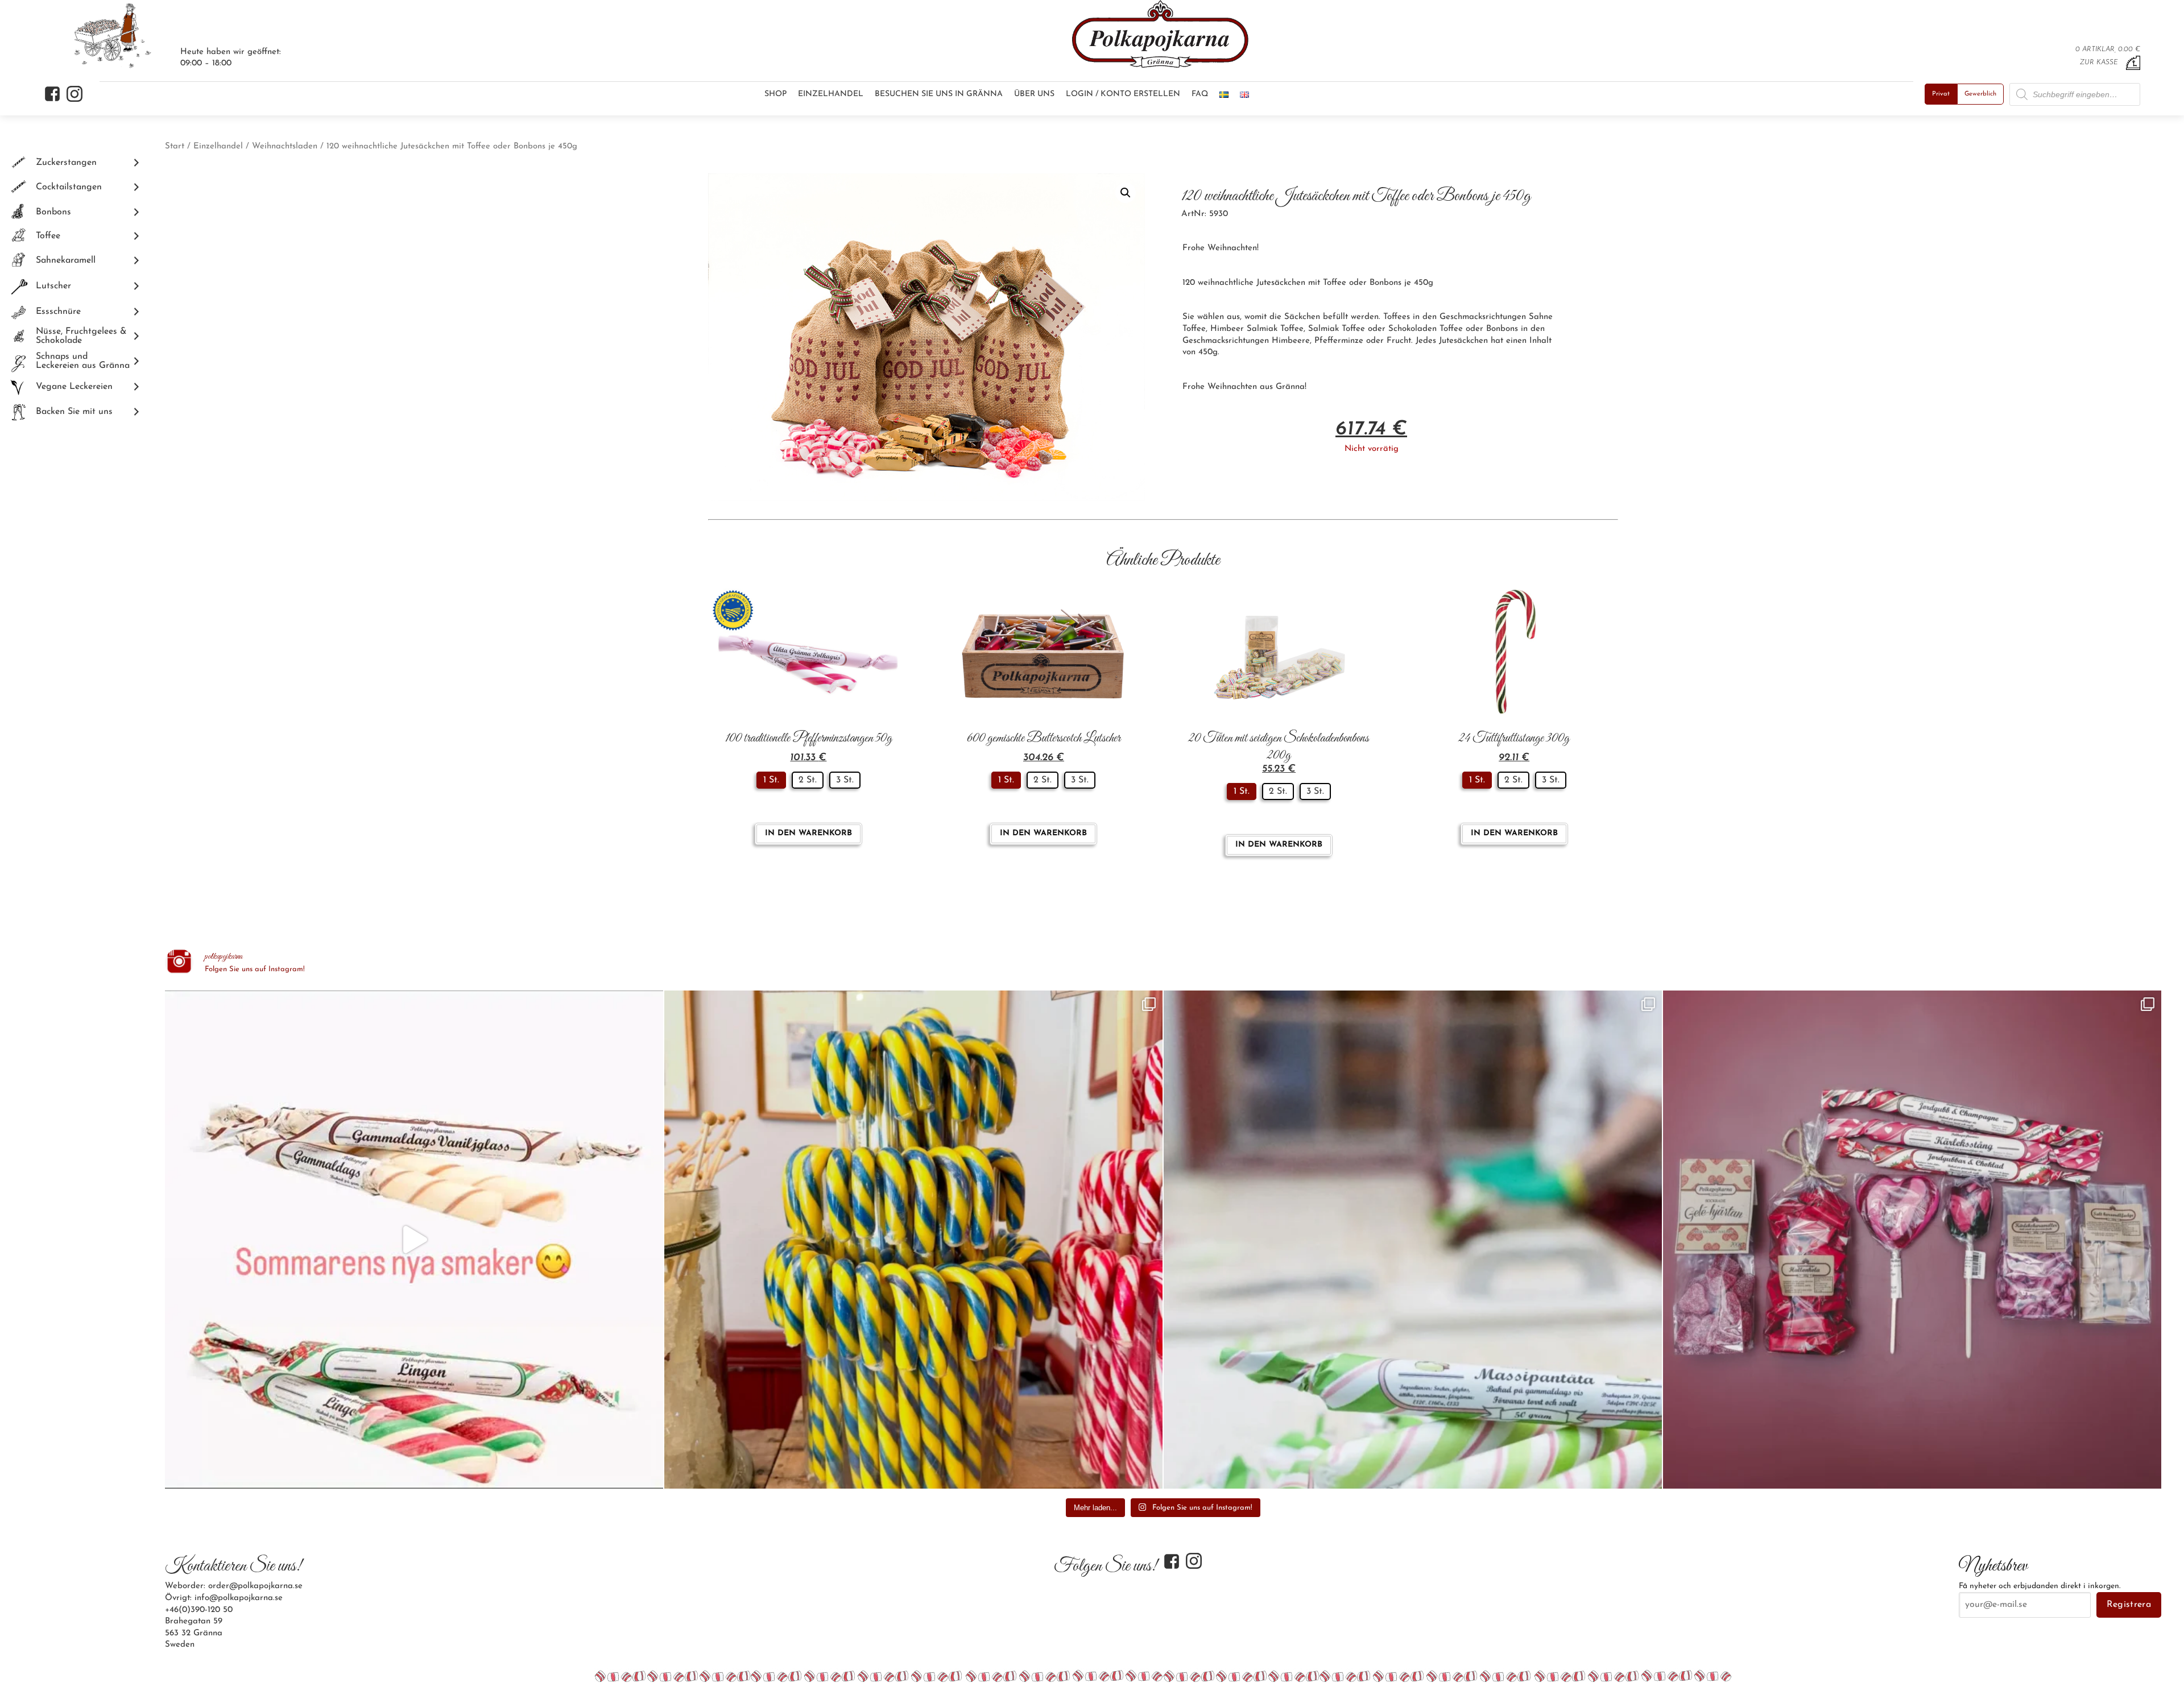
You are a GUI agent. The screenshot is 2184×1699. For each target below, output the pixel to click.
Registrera (2129, 1605)
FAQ (1200, 94)
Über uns (1034, 94)
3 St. (845, 780)
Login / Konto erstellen (1123, 94)
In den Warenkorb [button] (808, 833)
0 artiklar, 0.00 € (2108, 49)
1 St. (771, 780)
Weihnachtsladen (285, 146)
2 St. (808, 780)
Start (175, 146)
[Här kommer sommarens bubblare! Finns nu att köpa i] (414, 1240)
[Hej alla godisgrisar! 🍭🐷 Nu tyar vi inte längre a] (1413, 1240)
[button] (1126, 193)
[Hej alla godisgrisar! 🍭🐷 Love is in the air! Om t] (1912, 1240)
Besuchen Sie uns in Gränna (939, 94)
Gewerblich (1980, 94)
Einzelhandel (831, 94)
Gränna (1290, 387)
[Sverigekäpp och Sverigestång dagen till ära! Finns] (913, 1240)
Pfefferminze (1339, 341)
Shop (775, 94)
